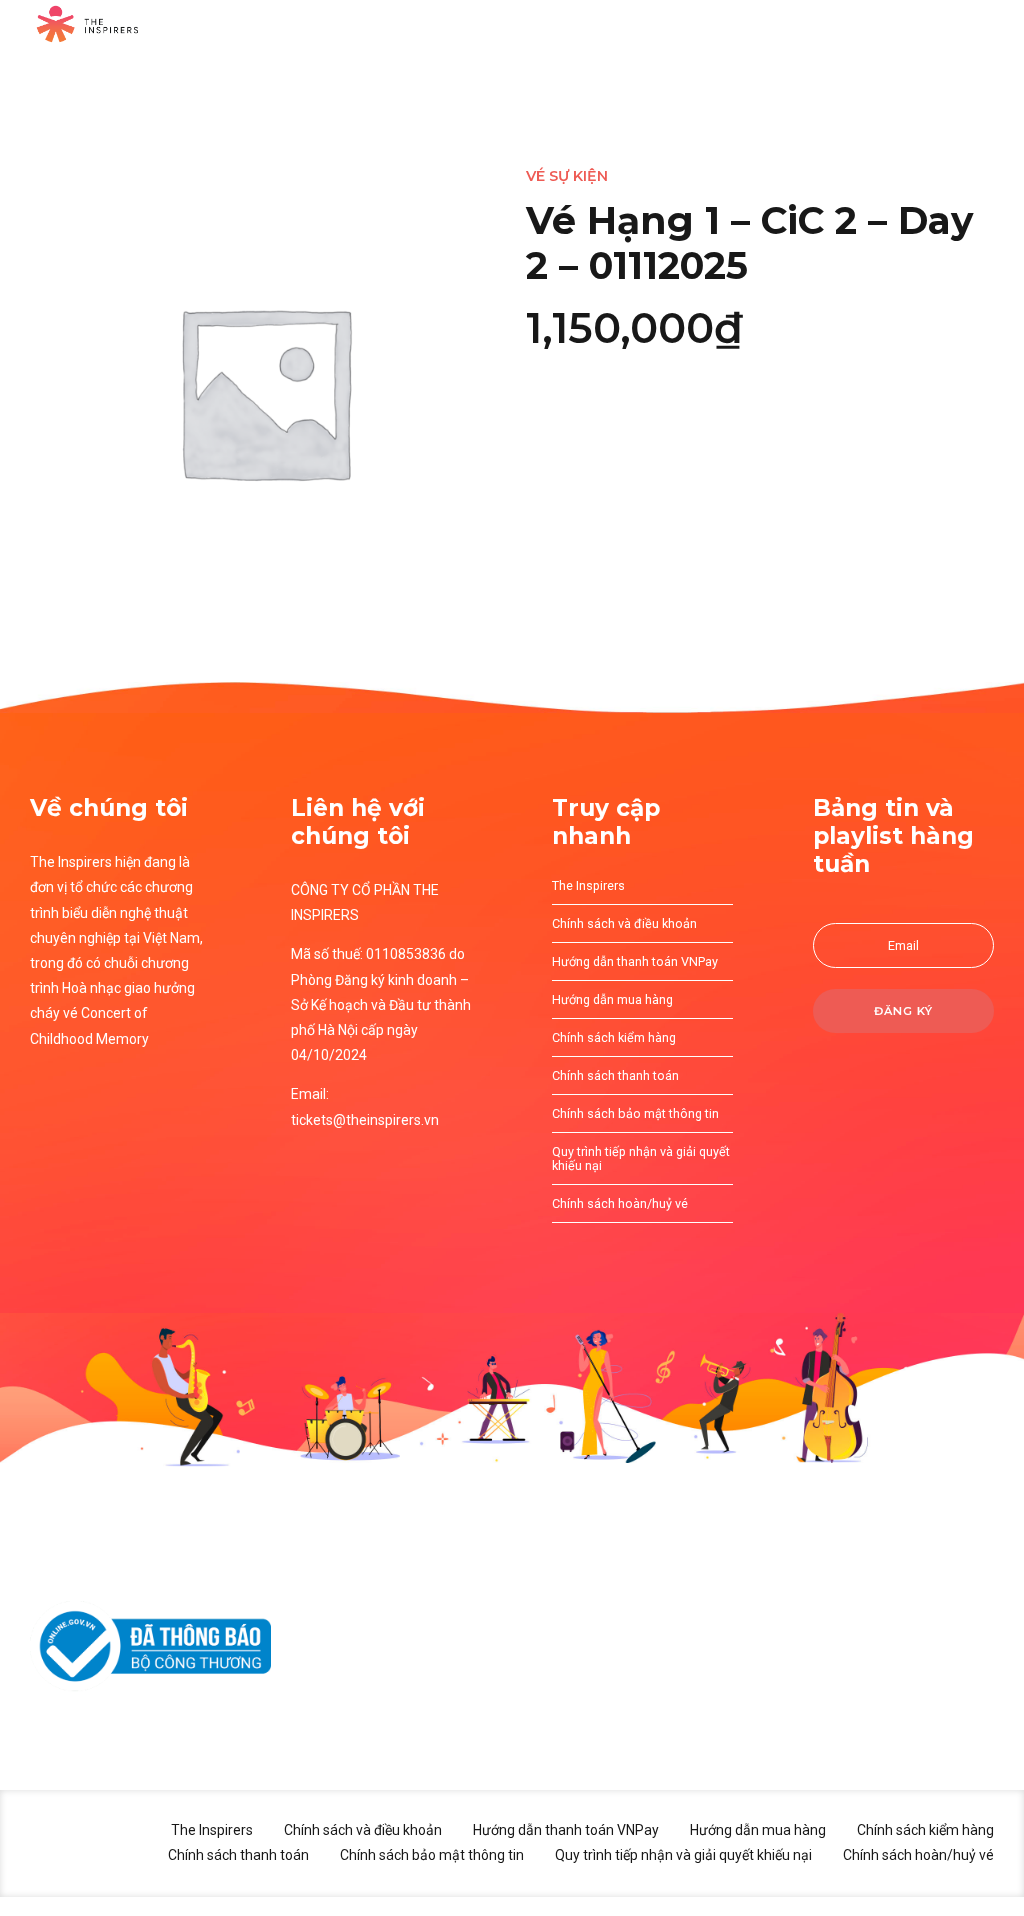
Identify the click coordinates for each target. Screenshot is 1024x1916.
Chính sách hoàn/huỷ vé (620, 1203)
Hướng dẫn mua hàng (612, 999)
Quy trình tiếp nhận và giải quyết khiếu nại (641, 1159)
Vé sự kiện (567, 176)
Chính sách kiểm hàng (614, 1037)
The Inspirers (588, 885)
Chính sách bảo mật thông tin (635, 1113)
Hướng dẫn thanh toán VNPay (635, 961)
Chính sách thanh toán (615, 1075)
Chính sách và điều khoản (624, 923)
